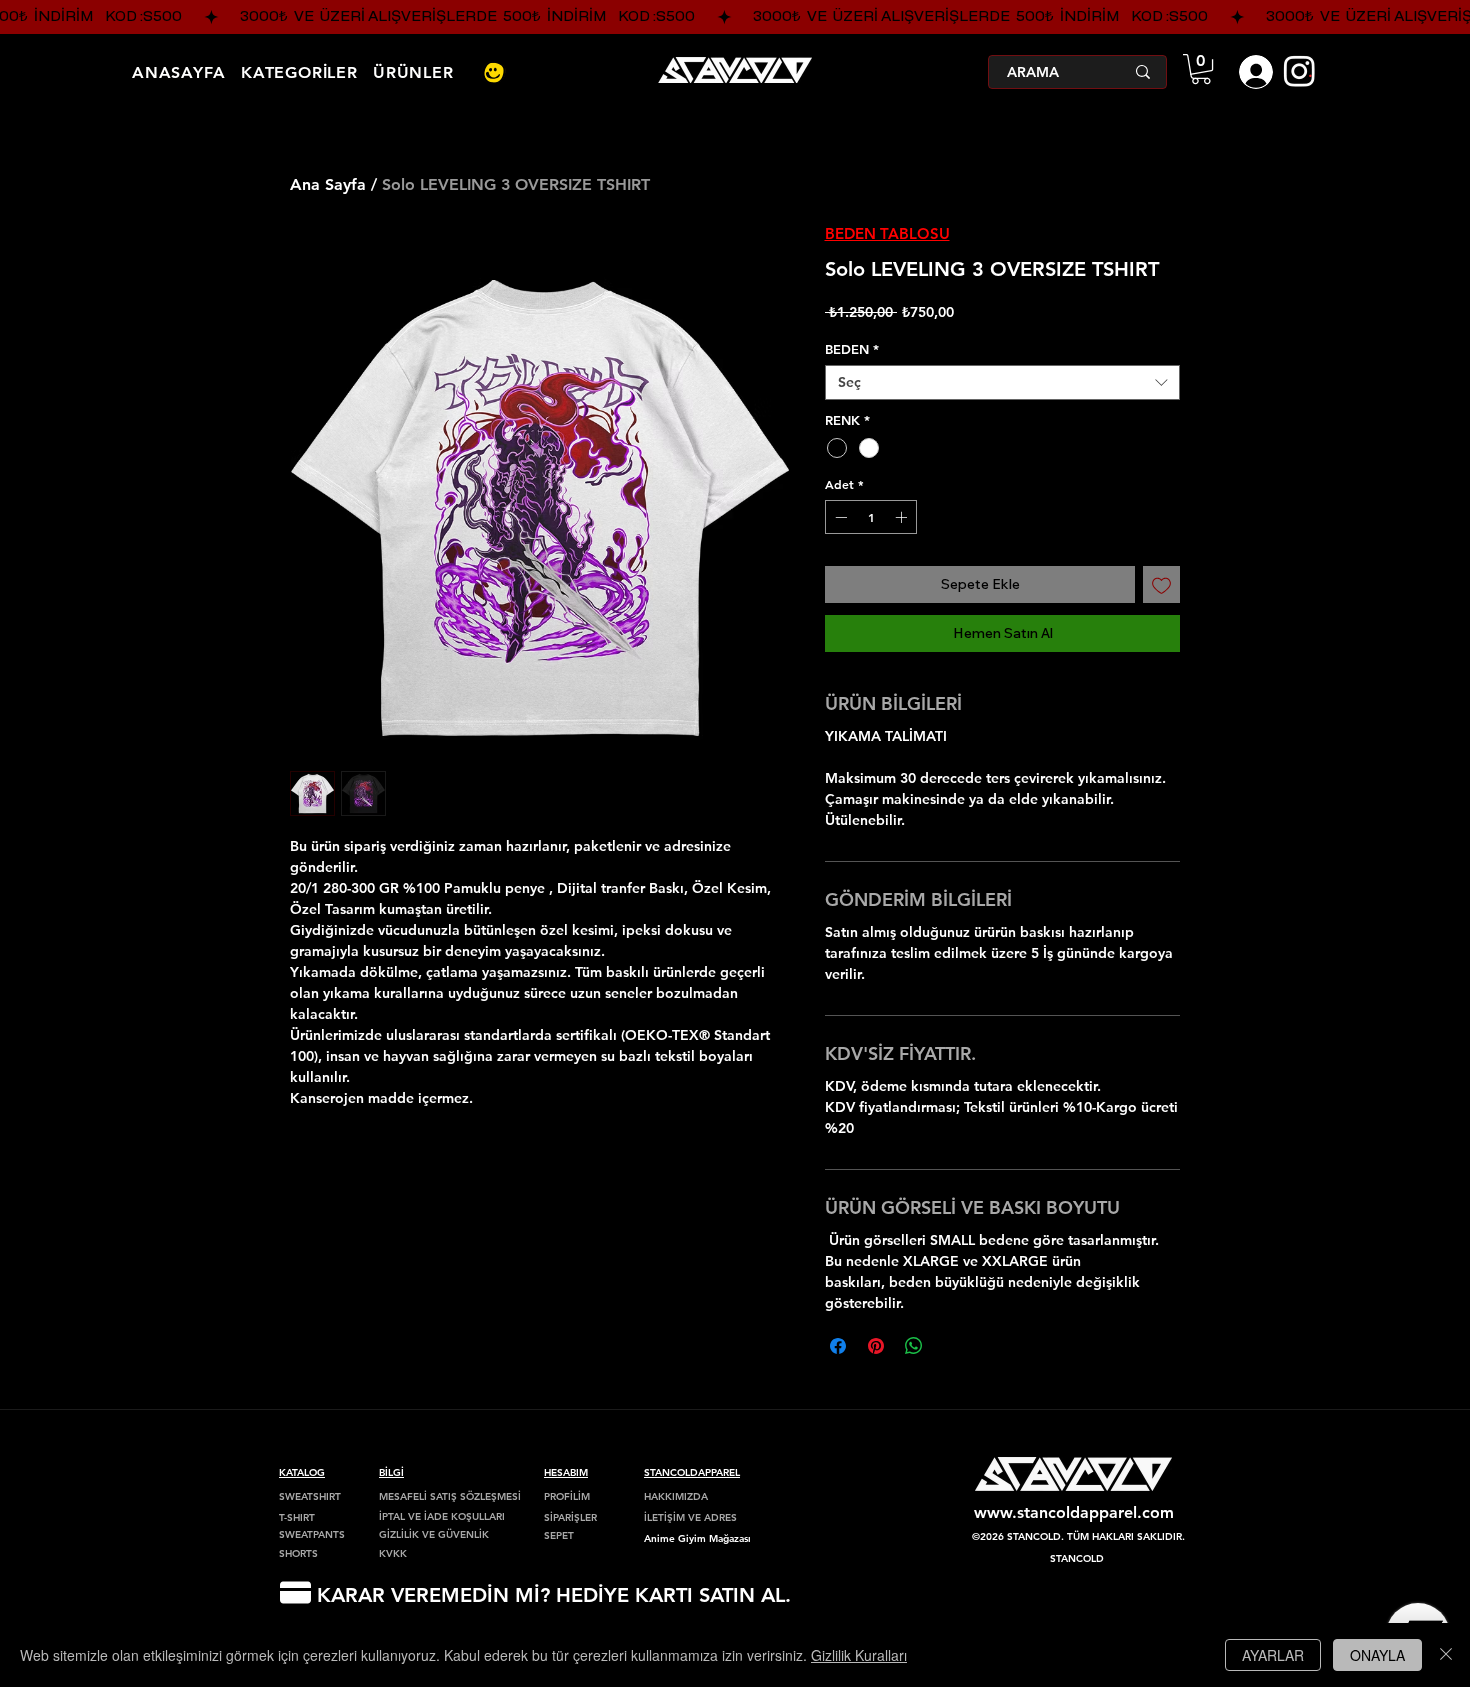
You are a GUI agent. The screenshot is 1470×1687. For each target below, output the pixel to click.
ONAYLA (1377, 1655)
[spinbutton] (871, 517)
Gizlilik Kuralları (859, 1655)
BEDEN (852, 349)
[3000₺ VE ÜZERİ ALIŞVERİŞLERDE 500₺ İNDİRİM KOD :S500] (735, 17)
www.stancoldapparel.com (1074, 1512)
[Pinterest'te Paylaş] (876, 1346)
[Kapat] (1446, 1655)
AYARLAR (1273, 1655)
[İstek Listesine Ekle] (1161, 584)
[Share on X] (952, 1346)
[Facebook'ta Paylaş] (838, 1346)
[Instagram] (1299, 70)
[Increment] (903, 517)
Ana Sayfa (328, 184)
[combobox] (1002, 382)
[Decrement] (839, 517)
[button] (1201, 69)
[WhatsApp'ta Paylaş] (914, 1346)
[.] (1252, 72)
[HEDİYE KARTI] (295, 1592)
